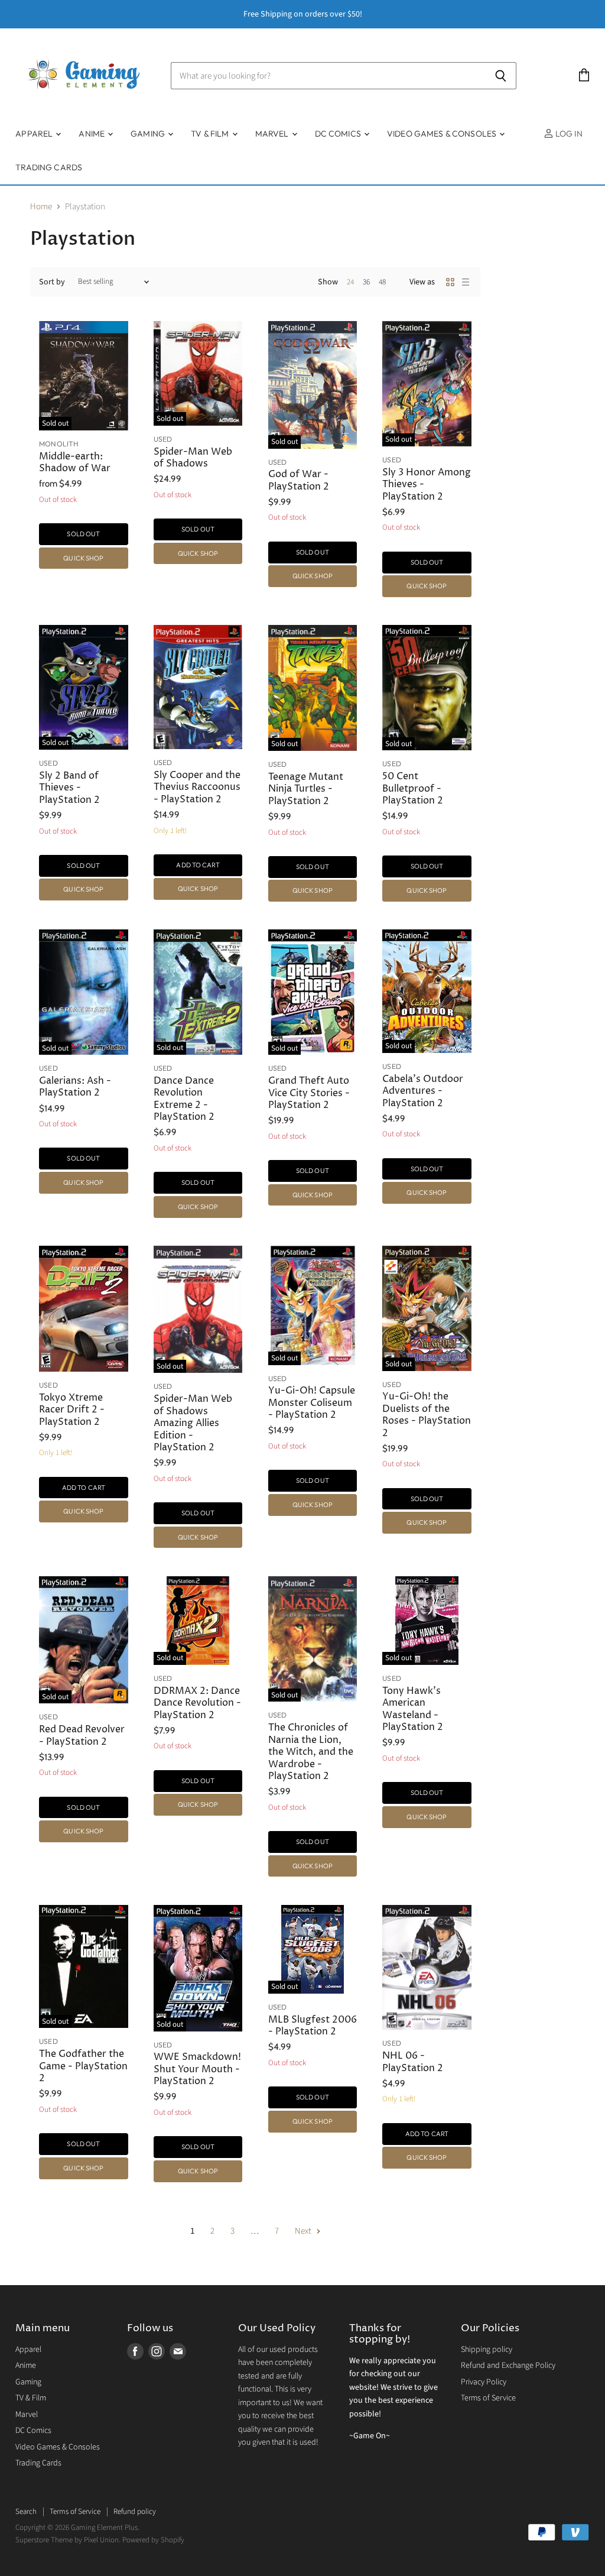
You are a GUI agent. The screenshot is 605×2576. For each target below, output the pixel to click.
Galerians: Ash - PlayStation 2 (75, 1087)
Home (41, 207)
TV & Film (211, 134)
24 (350, 282)
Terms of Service (488, 2398)
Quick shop (83, 558)
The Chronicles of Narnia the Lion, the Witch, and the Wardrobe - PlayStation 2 (311, 1752)
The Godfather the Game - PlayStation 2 (83, 2066)
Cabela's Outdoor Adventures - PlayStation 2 (423, 1091)
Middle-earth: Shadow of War (75, 463)
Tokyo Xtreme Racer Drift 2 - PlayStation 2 (72, 1410)
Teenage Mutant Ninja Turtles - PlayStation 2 (306, 789)
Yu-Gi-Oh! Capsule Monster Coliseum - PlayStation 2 (312, 1403)
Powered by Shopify (153, 2540)
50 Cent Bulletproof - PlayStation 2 (413, 789)
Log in (568, 134)
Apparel (35, 134)
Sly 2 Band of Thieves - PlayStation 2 (69, 788)
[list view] (466, 282)
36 (366, 282)
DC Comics (339, 134)
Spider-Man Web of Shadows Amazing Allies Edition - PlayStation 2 (193, 1423)
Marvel (273, 134)
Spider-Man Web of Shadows (193, 458)
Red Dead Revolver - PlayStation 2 (82, 1736)
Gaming (149, 134)
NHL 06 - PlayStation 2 (413, 2062)
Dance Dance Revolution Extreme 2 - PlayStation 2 (184, 1099)
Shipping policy (487, 2350)
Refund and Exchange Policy (508, 2366)
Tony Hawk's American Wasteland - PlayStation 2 (413, 1709)
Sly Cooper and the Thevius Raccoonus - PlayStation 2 (197, 788)
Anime (92, 134)
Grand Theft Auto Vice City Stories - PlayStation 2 (309, 1093)
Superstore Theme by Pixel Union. (68, 2540)
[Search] (501, 76)
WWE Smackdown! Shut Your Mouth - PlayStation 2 (197, 2069)
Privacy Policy (484, 2382)
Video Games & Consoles (443, 134)
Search (26, 2512)
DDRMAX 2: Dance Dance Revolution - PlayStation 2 (197, 1703)
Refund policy (135, 2512)
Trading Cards (49, 167)
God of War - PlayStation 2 (299, 480)
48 (382, 282)
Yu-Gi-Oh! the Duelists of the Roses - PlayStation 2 (427, 1415)
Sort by (52, 282)
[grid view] (450, 282)
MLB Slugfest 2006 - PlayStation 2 (313, 2026)
